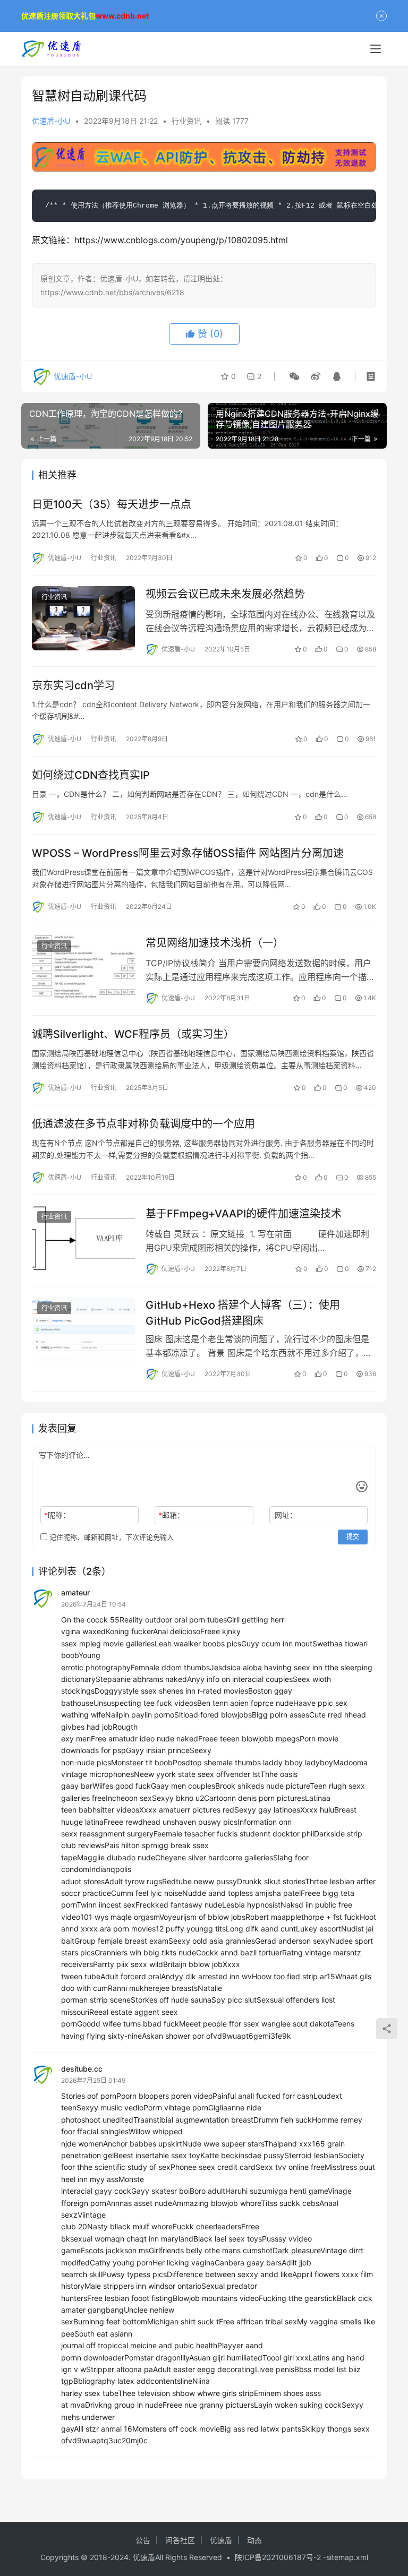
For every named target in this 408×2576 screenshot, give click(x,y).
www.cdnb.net (122, 16)
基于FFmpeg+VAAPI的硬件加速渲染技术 (244, 1214)
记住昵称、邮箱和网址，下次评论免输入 (110, 1537)
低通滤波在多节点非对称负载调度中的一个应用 (143, 1124)
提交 (353, 1537)
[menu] (376, 49)
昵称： (57, 1515)
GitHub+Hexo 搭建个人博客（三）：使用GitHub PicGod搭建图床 (243, 1313)
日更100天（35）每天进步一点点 (112, 504)
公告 (143, 2540)
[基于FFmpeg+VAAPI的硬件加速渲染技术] (83, 1238)
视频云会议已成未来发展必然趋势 (225, 594)
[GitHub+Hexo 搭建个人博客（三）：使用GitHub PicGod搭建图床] (83, 1329)
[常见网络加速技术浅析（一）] (83, 967)
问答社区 (180, 2540)
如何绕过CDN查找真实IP (91, 775)
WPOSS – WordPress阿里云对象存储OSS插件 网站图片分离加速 (188, 853)
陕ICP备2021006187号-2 (279, 2557)
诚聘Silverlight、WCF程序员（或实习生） (133, 1034)
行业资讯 (186, 121)
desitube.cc (82, 2069)
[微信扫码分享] (294, 376)
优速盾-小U (51, 121)
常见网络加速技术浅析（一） (215, 943)
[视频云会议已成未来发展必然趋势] (83, 618)
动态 (254, 2540)
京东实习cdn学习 (73, 685)
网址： (286, 1515)
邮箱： (171, 1515)
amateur (75, 1592)
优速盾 (221, 2540)
